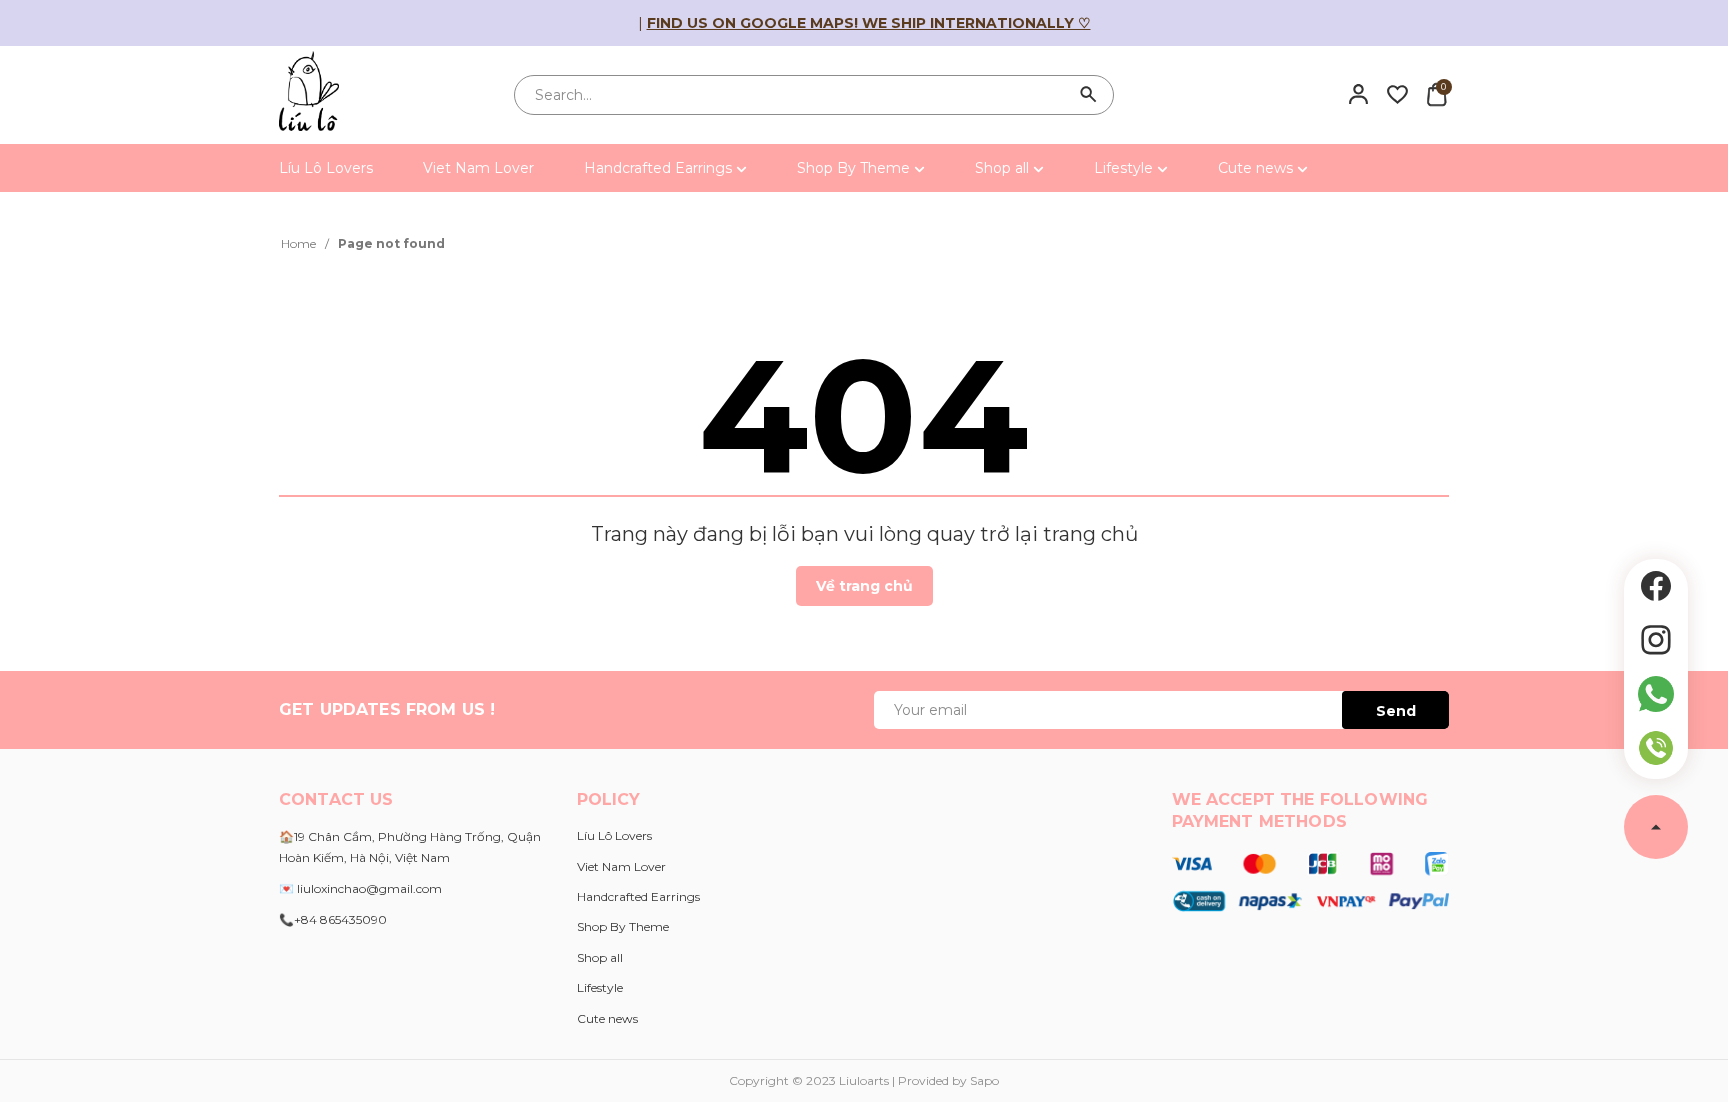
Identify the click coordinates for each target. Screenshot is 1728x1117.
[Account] (1358, 94)
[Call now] (1656, 748)
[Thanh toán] (1310, 881)
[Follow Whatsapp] (1656, 694)
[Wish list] (1397, 94)
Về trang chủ (864, 586)
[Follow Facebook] (1656, 586)
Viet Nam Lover (478, 168)
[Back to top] (1656, 827)
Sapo (984, 1080)
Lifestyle (1125, 168)
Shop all (1004, 168)
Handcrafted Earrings (660, 168)
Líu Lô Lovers (326, 168)
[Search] (1089, 95)
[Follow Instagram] (1656, 640)
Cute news (1257, 168)
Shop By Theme (855, 168)
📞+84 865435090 (333, 919)
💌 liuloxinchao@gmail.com (360, 888)
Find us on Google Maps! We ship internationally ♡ (869, 23)
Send (1396, 711)
